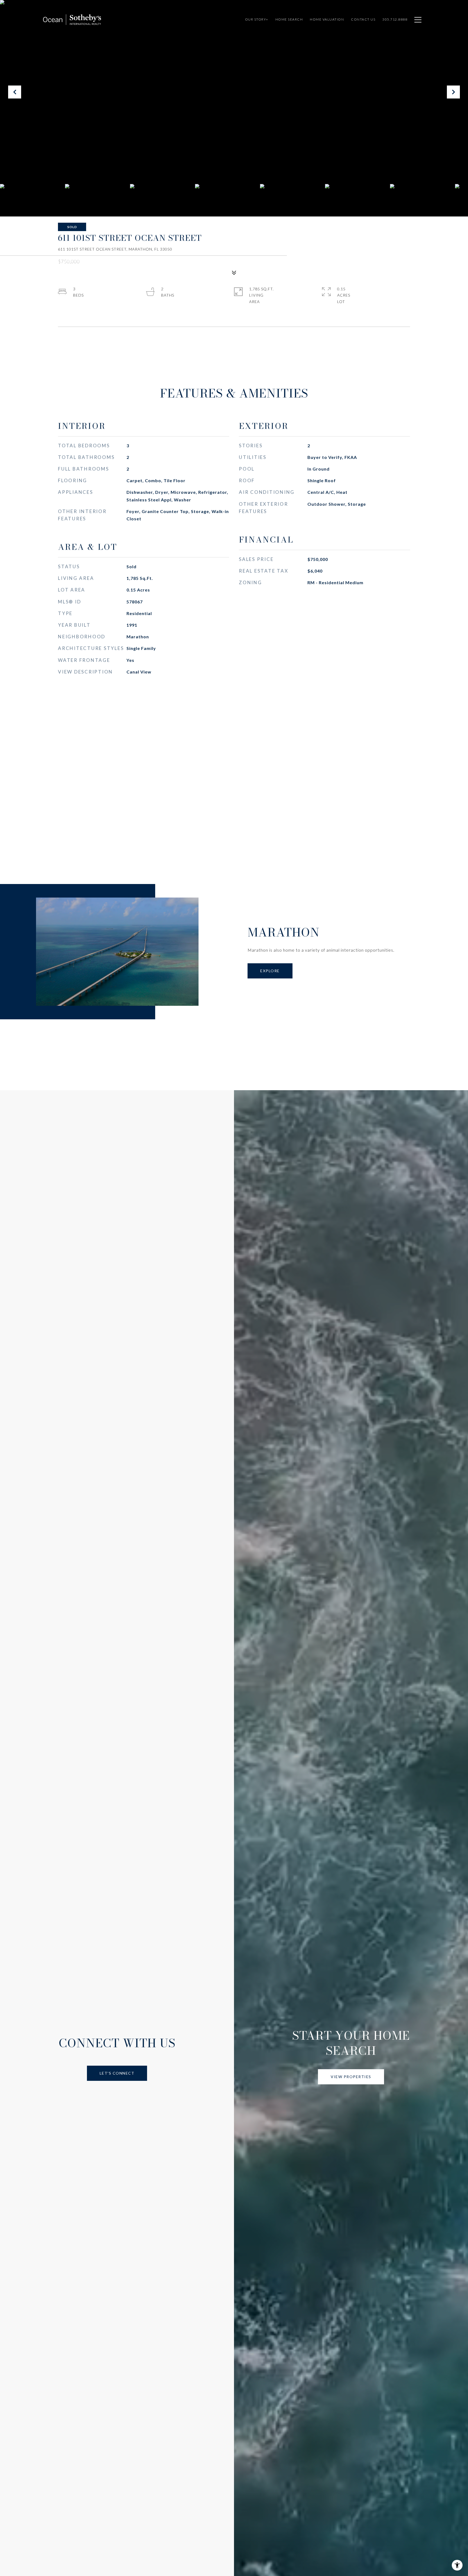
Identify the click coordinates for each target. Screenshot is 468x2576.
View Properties (351, 2077)
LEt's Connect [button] (117, 2073)
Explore (270, 971)
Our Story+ (257, 19)
